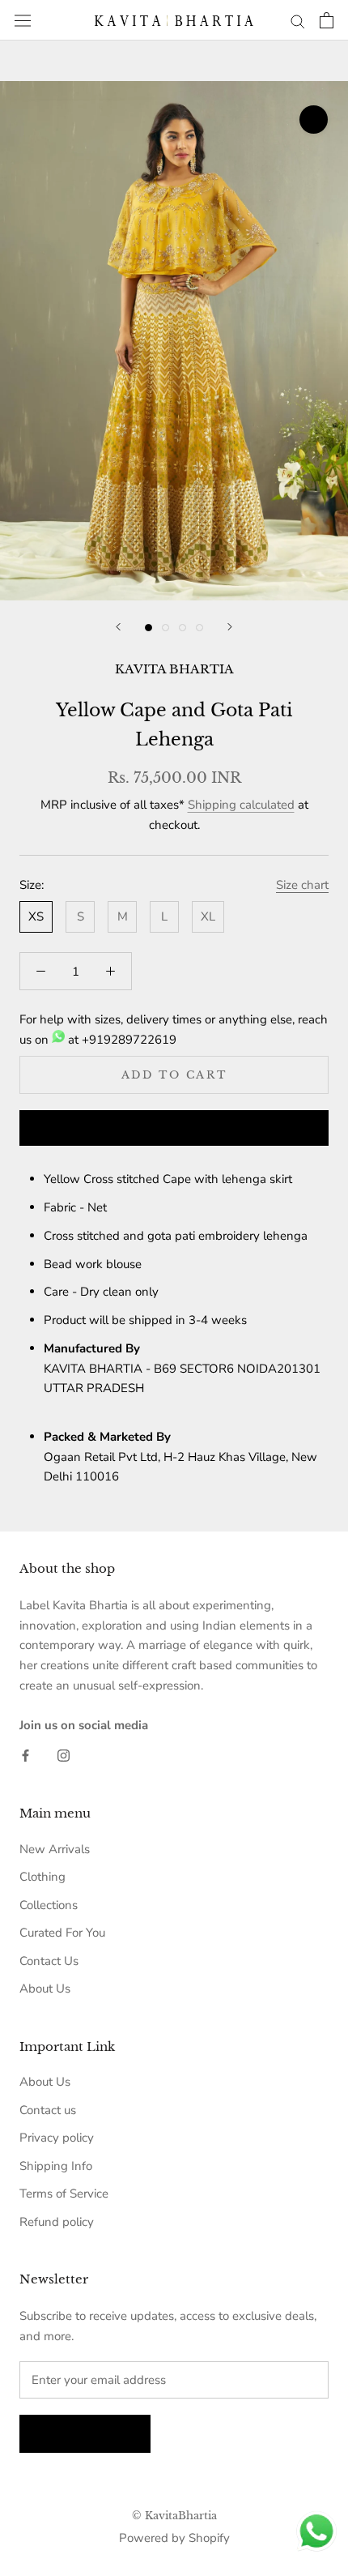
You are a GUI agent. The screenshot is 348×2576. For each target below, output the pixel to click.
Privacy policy (57, 2138)
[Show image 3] (182, 628)
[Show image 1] (149, 628)
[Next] (230, 627)
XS (36, 916)
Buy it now (174, 1129)
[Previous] (118, 627)
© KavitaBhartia (174, 2516)
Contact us (48, 2110)
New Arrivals (55, 1849)
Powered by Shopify (174, 2538)
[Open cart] (327, 20)
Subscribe (85, 2434)
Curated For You (62, 1933)
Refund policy (57, 2222)
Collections (49, 1905)
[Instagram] (64, 1755)
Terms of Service (64, 2194)
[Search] (298, 21)
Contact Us (49, 1961)
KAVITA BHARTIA (174, 669)
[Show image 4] (199, 628)
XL (208, 916)
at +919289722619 (121, 1040)
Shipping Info (56, 2166)
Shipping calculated (241, 805)
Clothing (42, 1877)
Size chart (302, 885)
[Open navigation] (23, 20)
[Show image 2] (166, 628)
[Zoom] (314, 120)
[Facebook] (25, 1755)
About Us (45, 1989)
